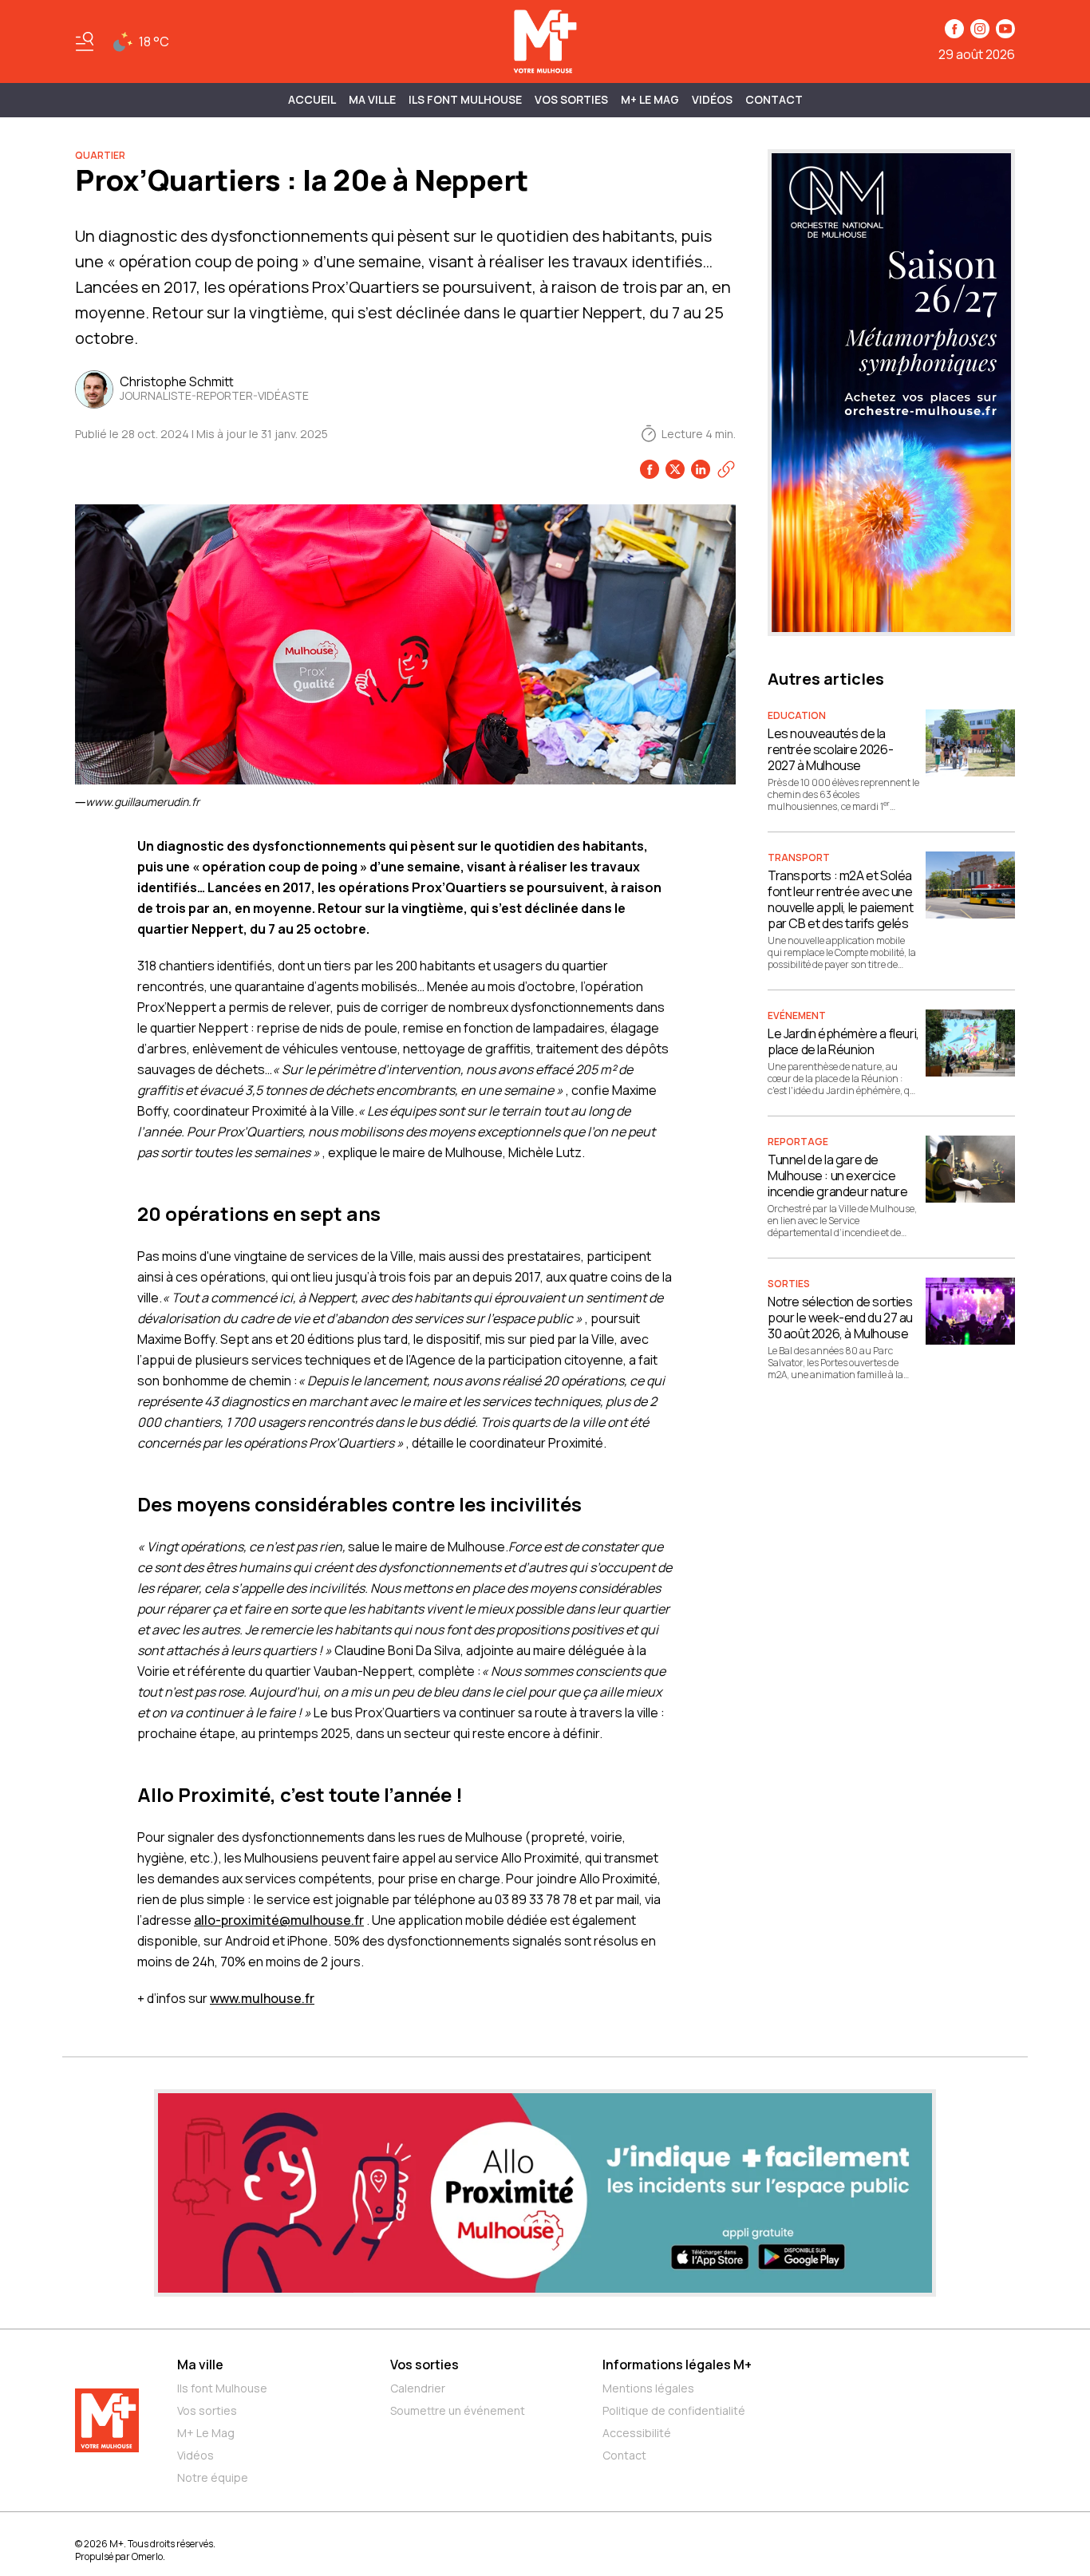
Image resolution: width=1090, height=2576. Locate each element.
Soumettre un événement (458, 2410)
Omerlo (147, 2556)
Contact (774, 99)
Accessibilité (637, 2433)
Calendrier (418, 2388)
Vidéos (712, 99)
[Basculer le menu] (85, 41)
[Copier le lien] (726, 469)
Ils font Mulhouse (222, 2388)
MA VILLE (372, 99)
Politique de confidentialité (674, 2410)
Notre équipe (213, 2477)
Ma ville (200, 2365)
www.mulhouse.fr (262, 1998)
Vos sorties (571, 99)
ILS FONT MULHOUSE (465, 99)
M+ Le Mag (650, 99)
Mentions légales (648, 2388)
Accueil (312, 99)
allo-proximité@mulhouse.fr (279, 1920)
